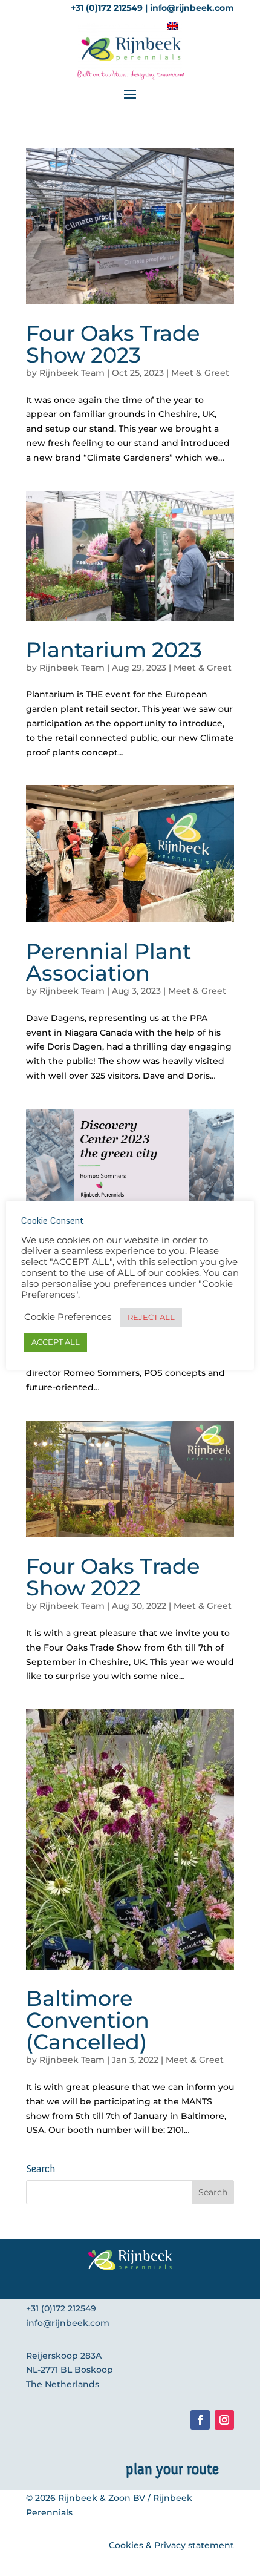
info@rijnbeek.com (68, 2323)
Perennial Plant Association (109, 962)
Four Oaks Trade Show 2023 (113, 344)
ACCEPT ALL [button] (56, 1342)
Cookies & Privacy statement (171, 2545)
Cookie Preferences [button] (68, 1317)
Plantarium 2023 (114, 650)
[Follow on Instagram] (224, 2420)
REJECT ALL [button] (151, 1317)
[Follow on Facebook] (200, 2420)
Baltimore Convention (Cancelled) (88, 2020)
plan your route (172, 2469)
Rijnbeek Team (72, 373)
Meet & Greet (200, 373)
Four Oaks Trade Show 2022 (113, 1577)
